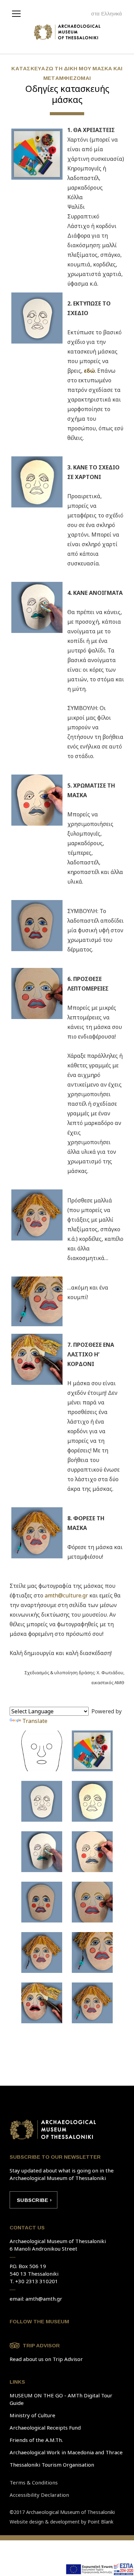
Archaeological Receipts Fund (45, 2428)
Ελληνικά (111, 14)
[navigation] (18, 13)
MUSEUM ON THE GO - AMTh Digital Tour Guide (61, 2399)
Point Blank (100, 2522)
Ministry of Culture (32, 2415)
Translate (35, 1721)
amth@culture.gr (66, 1595)
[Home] (67, 34)
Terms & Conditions (34, 2482)
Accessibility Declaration (39, 2495)
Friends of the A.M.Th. (36, 2440)
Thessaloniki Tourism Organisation (52, 2465)
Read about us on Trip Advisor (46, 2359)
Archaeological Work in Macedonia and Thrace (66, 2452)
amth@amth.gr (44, 2299)
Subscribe (32, 2200)
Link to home (53, 2130)
